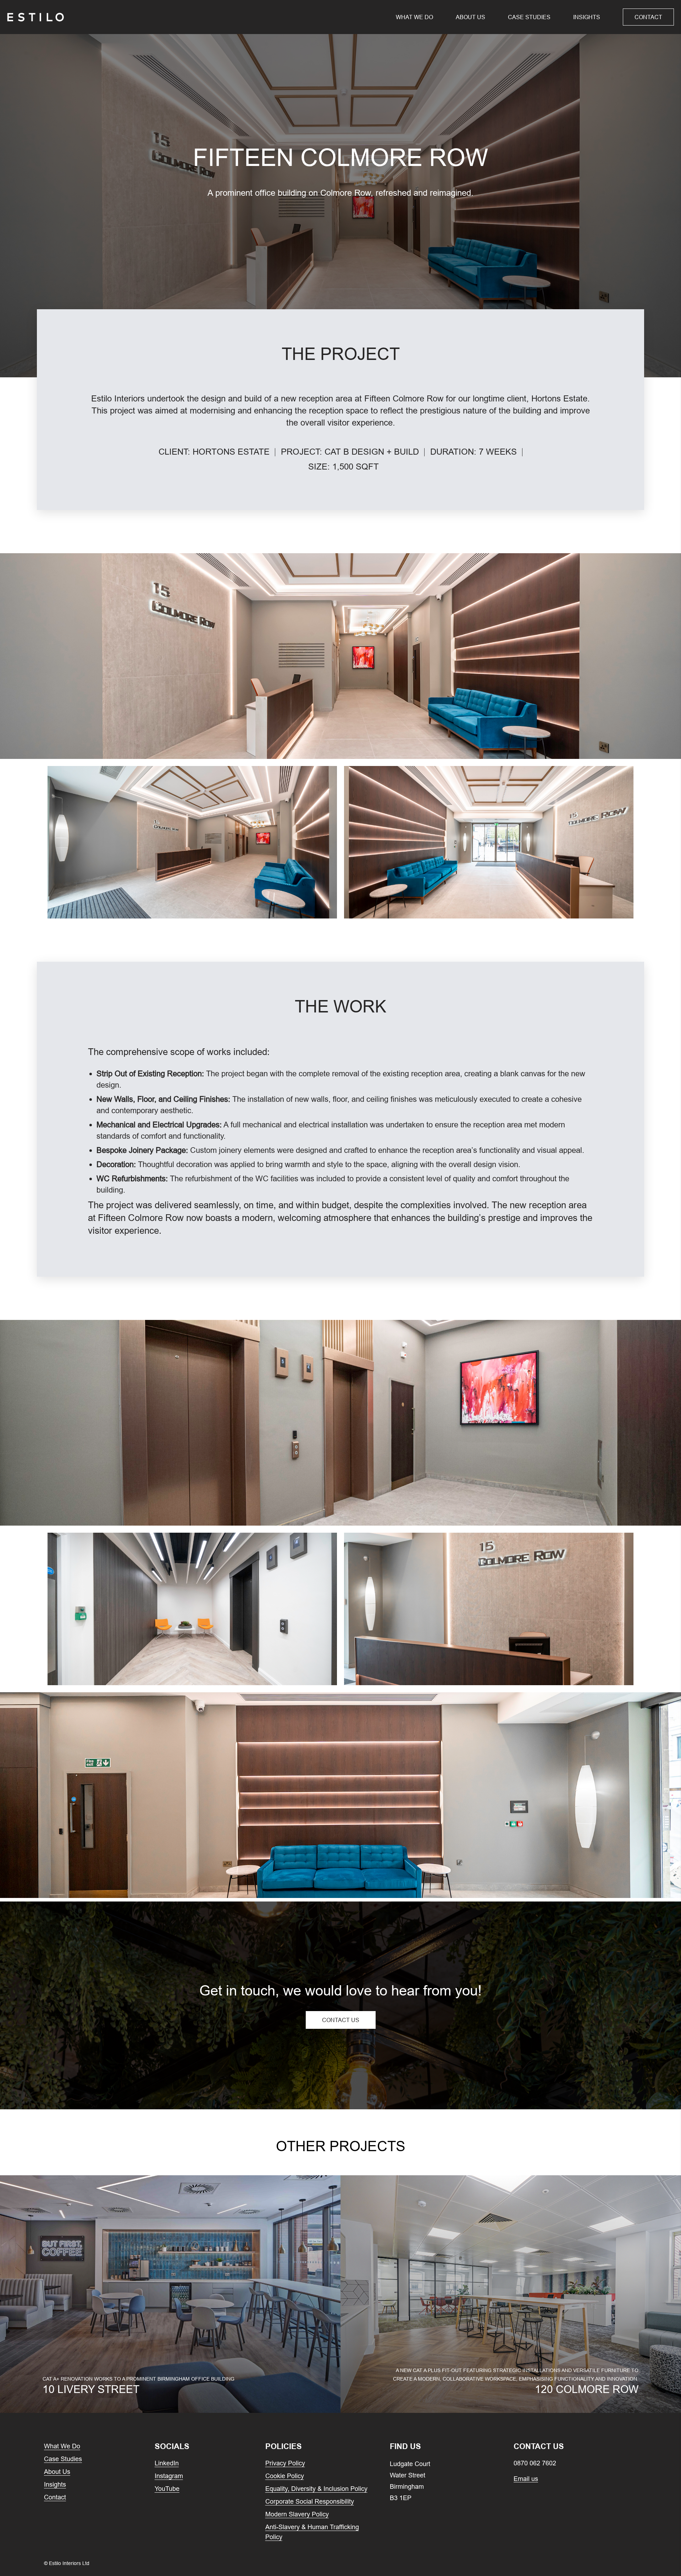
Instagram (169, 2476)
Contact (648, 17)
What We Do (414, 17)
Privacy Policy (285, 2463)
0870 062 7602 (535, 2463)
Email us (526, 2479)
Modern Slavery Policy (297, 2514)
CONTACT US (341, 2020)
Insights (55, 2484)
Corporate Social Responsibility (310, 2501)
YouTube (167, 2489)
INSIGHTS (587, 17)
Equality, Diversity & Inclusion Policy (316, 2489)
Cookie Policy (285, 2476)
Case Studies (63, 2459)
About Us (470, 17)
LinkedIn (167, 2463)
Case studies (529, 17)
